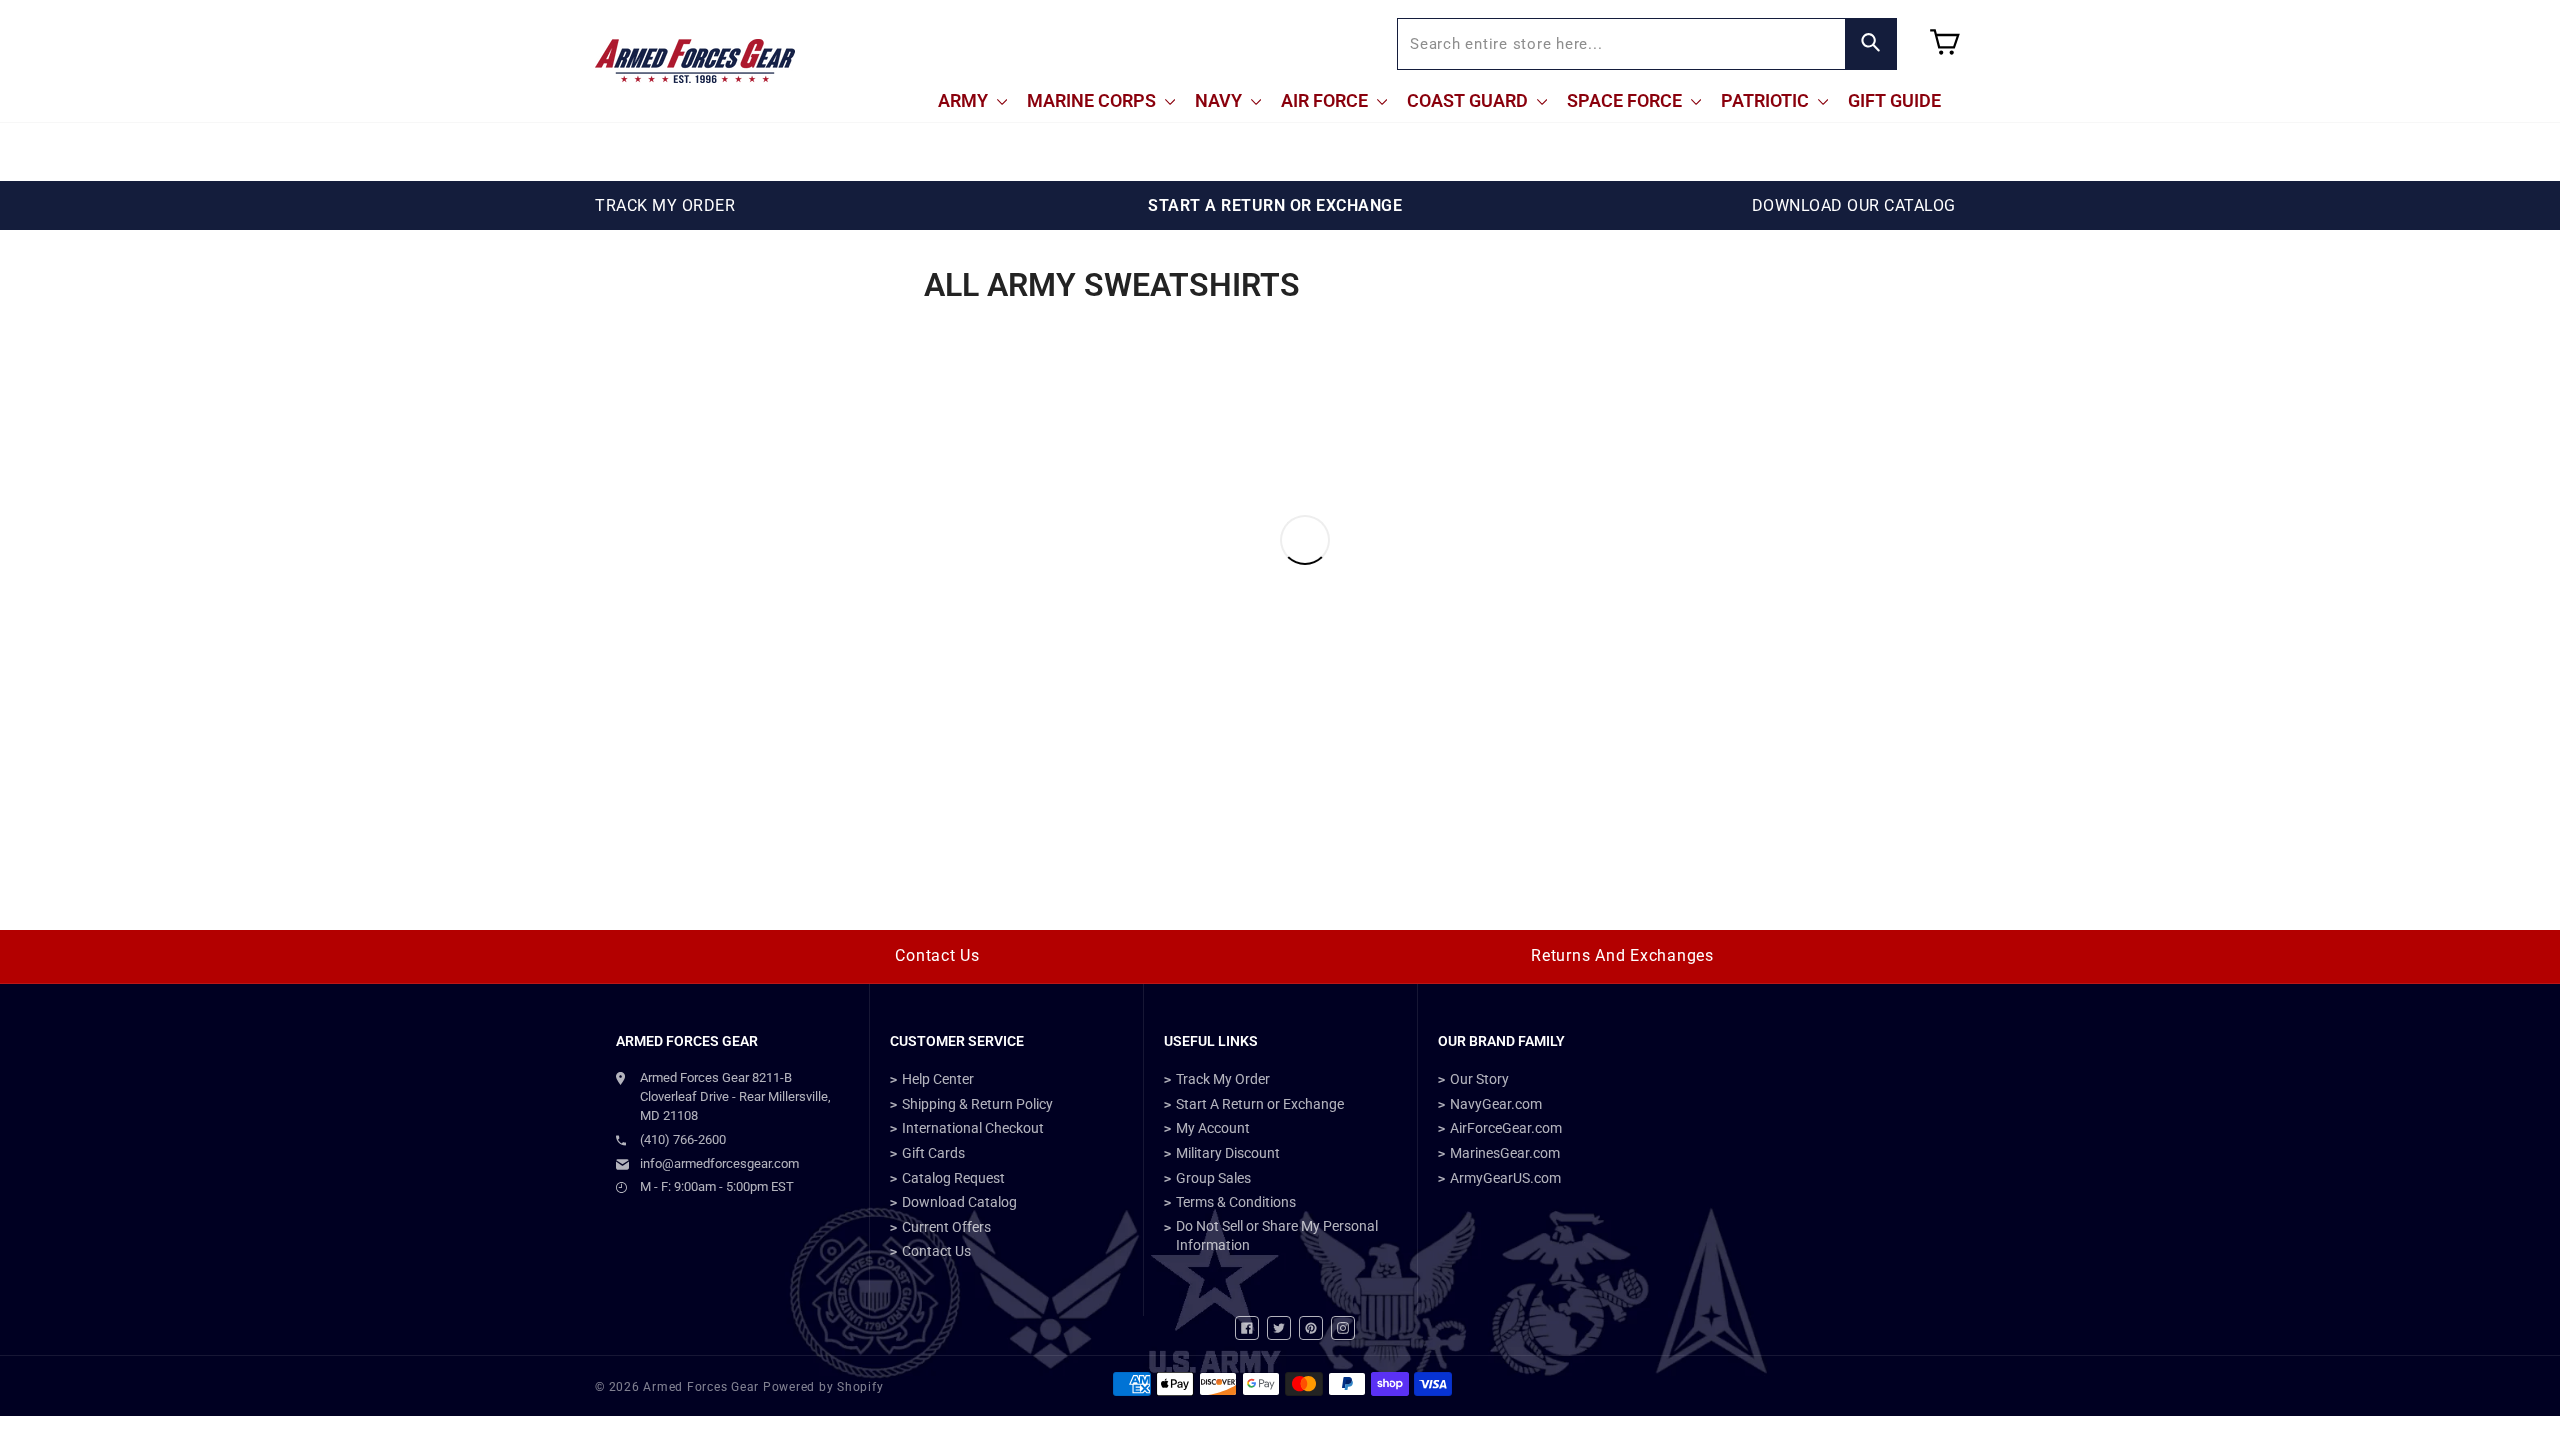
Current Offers (946, 1227)
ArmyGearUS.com (1505, 1178)
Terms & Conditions (1236, 1202)
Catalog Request (953, 1178)
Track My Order (1223, 1079)
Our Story (1479, 1079)
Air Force (1326, 100)
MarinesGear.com (1505, 1153)
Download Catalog (959, 1202)
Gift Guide (1894, 100)
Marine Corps (1093, 100)
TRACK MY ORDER (665, 205)
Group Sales (1213, 1178)
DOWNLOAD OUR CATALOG (1854, 205)
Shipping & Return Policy (977, 1104)
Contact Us (937, 955)
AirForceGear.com (1506, 1128)
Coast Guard (1469, 100)
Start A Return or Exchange (1260, 1104)
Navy (1220, 100)
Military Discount (1228, 1153)
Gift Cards (933, 1153)
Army (965, 100)
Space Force (1626, 100)
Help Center (938, 1079)
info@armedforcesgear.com (719, 1163)
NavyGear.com (1496, 1104)
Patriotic (1767, 100)
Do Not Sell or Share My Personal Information (1277, 1236)
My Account (1213, 1128)
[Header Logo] (695, 61)
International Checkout (973, 1128)
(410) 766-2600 (683, 1139)
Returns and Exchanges (1622, 955)
